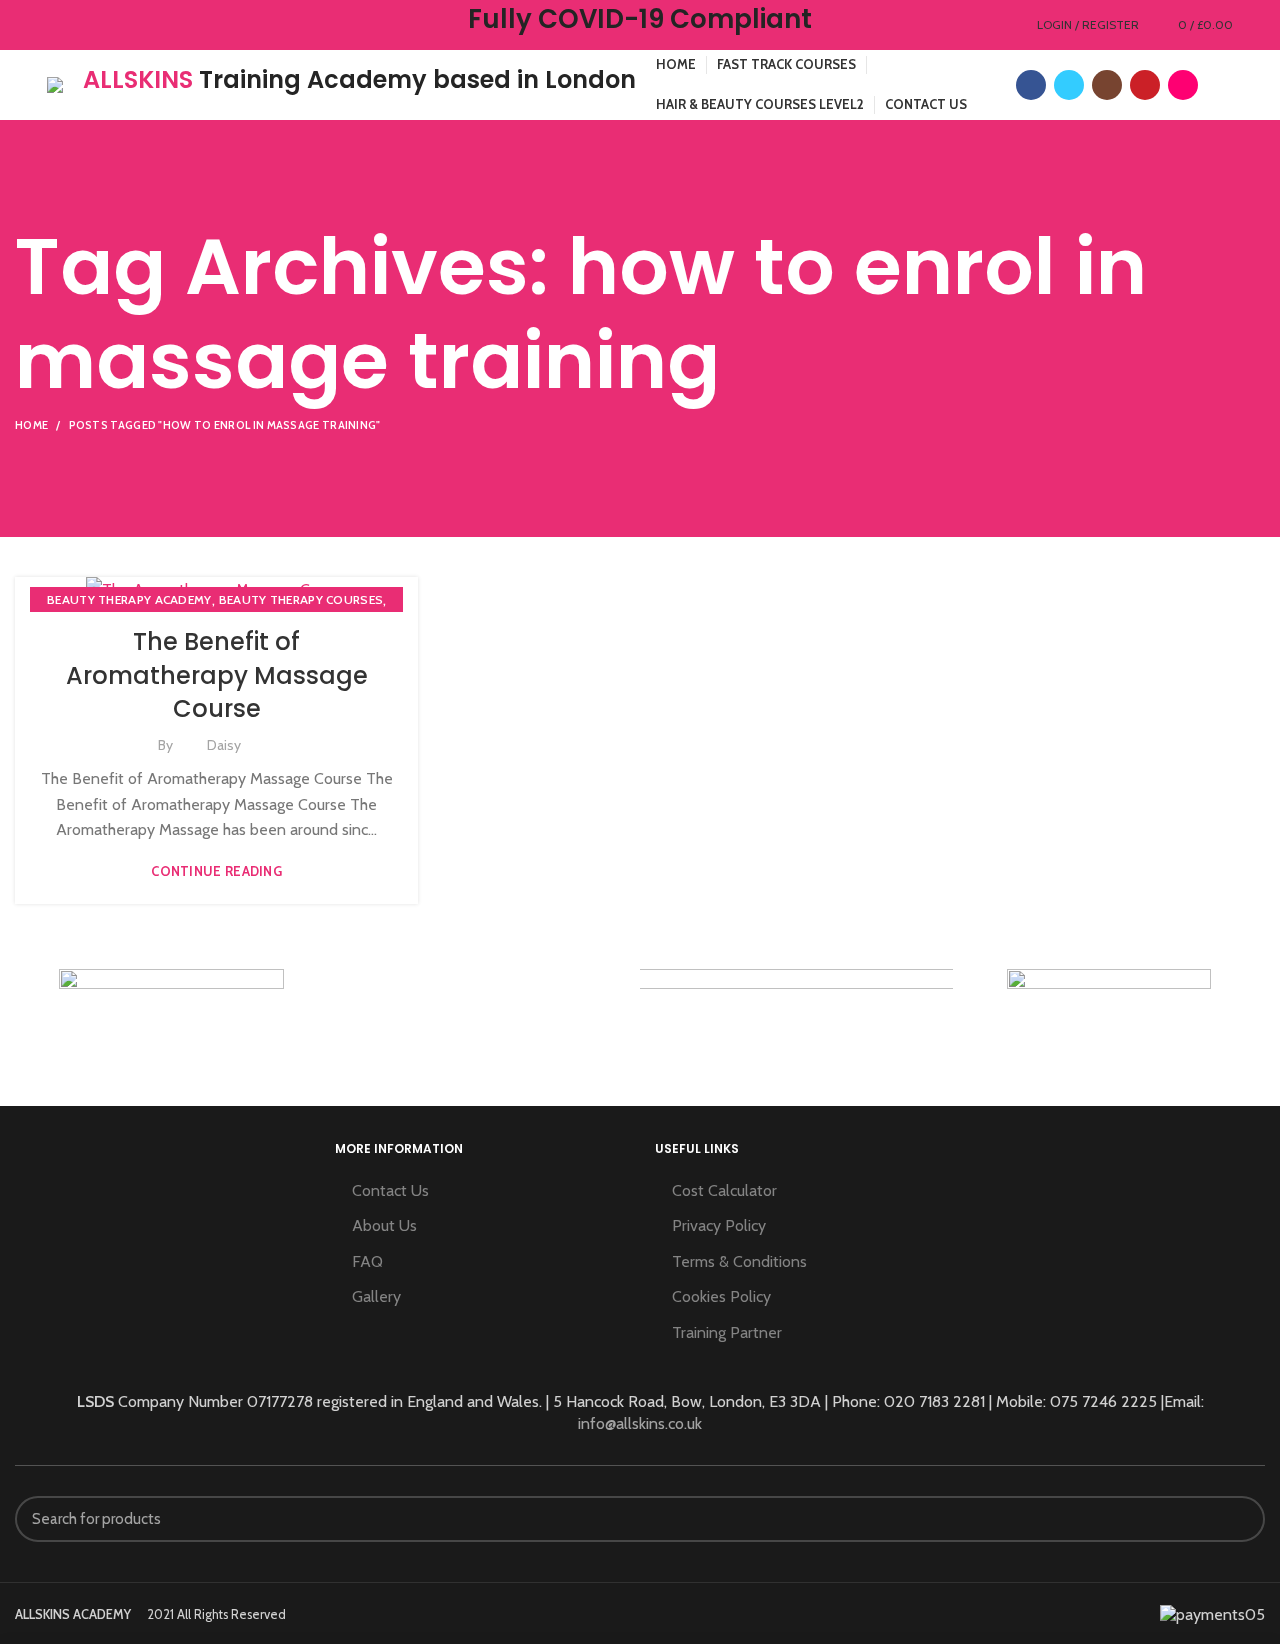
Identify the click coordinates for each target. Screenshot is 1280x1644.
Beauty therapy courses (301, 599)
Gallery (376, 1296)
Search (1238, 1519)
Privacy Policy (719, 1225)
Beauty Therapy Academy (129, 599)
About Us (384, 1225)
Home (31, 425)
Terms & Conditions (739, 1261)
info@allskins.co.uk (640, 1423)
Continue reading (216, 871)
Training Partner (727, 1332)
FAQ (367, 1261)
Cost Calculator (724, 1190)
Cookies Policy (721, 1296)
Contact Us (390, 1190)
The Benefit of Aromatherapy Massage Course (217, 675)
